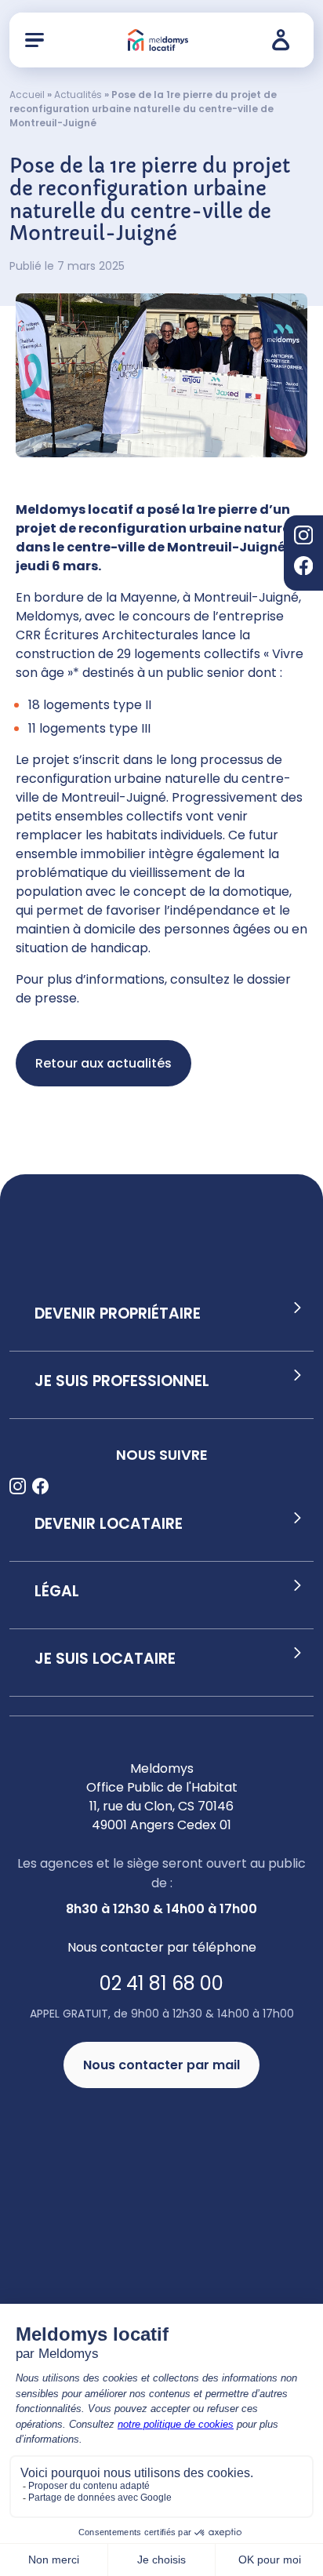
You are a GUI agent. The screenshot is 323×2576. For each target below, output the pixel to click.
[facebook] (303, 568)
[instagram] (303, 538)
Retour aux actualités (103, 1063)
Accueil (27, 95)
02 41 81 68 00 (161, 1983)
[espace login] (285, 40)
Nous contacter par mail (161, 2065)
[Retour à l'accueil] (158, 40)
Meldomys (47, 616)
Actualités (78, 95)
